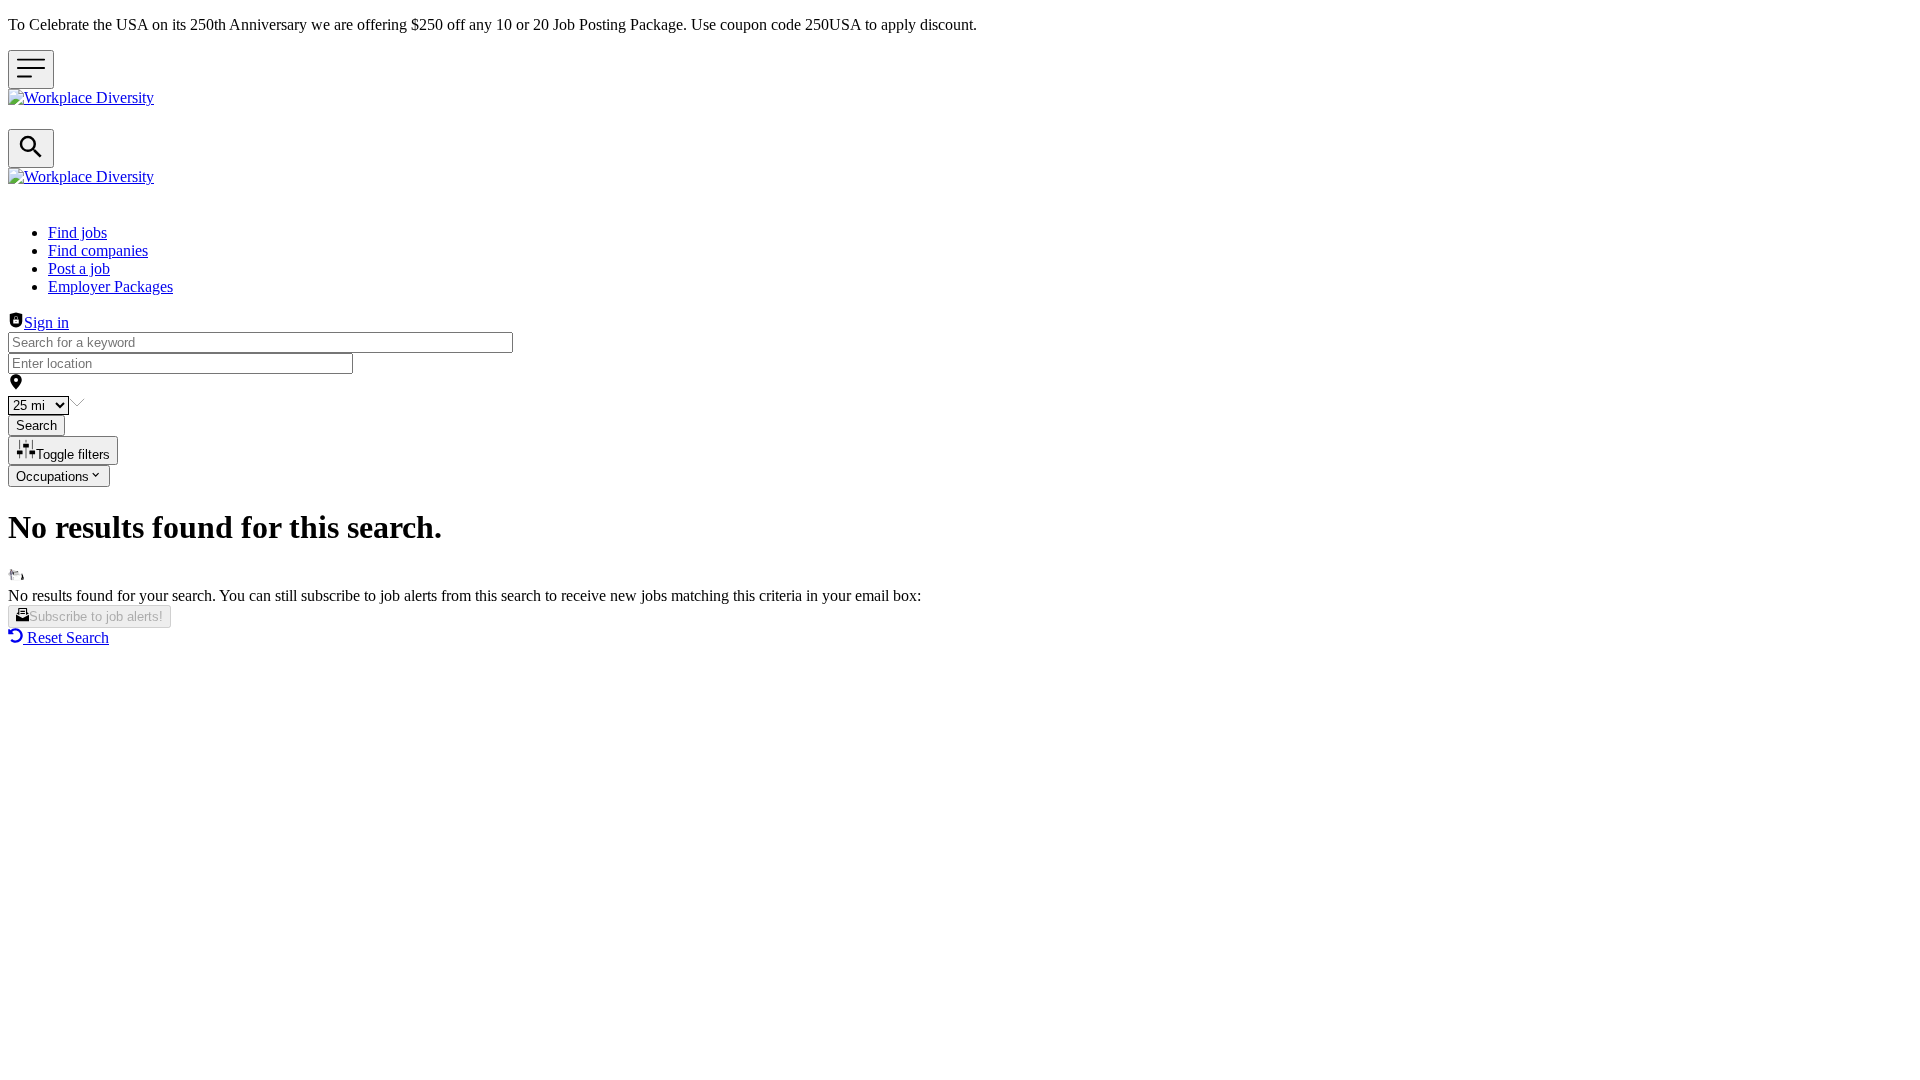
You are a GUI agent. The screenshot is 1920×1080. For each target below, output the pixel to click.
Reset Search (68, 637)
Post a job (79, 268)
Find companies (98, 250)
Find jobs (77, 232)
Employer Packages (110, 286)
